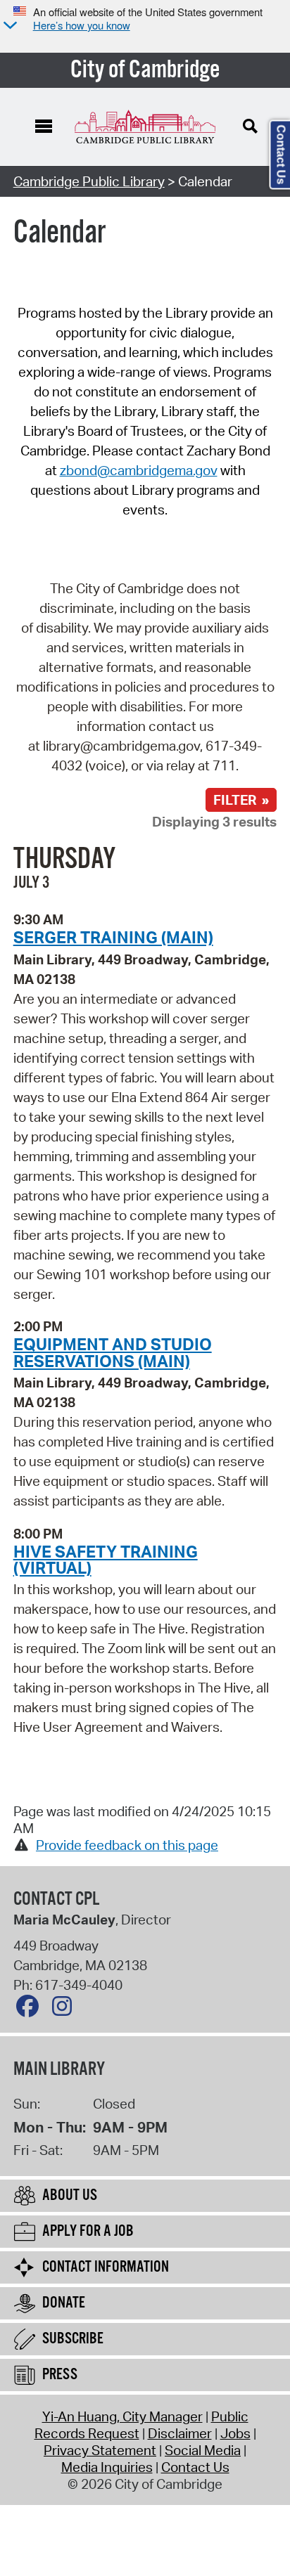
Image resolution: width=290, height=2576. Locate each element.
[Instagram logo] (65, 2009)
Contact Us (195, 2467)
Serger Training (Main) (113, 937)
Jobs (235, 2433)
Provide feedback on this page (127, 1845)
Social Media (203, 2450)
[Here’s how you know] (8, 26)
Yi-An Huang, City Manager (122, 2416)
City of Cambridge (145, 70)
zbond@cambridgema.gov (139, 470)
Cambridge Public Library (89, 181)
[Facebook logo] (31, 2009)
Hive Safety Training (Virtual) (106, 1559)
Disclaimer (180, 2433)
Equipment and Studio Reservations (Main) (113, 1352)
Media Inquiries (107, 2467)
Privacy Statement (100, 2450)
